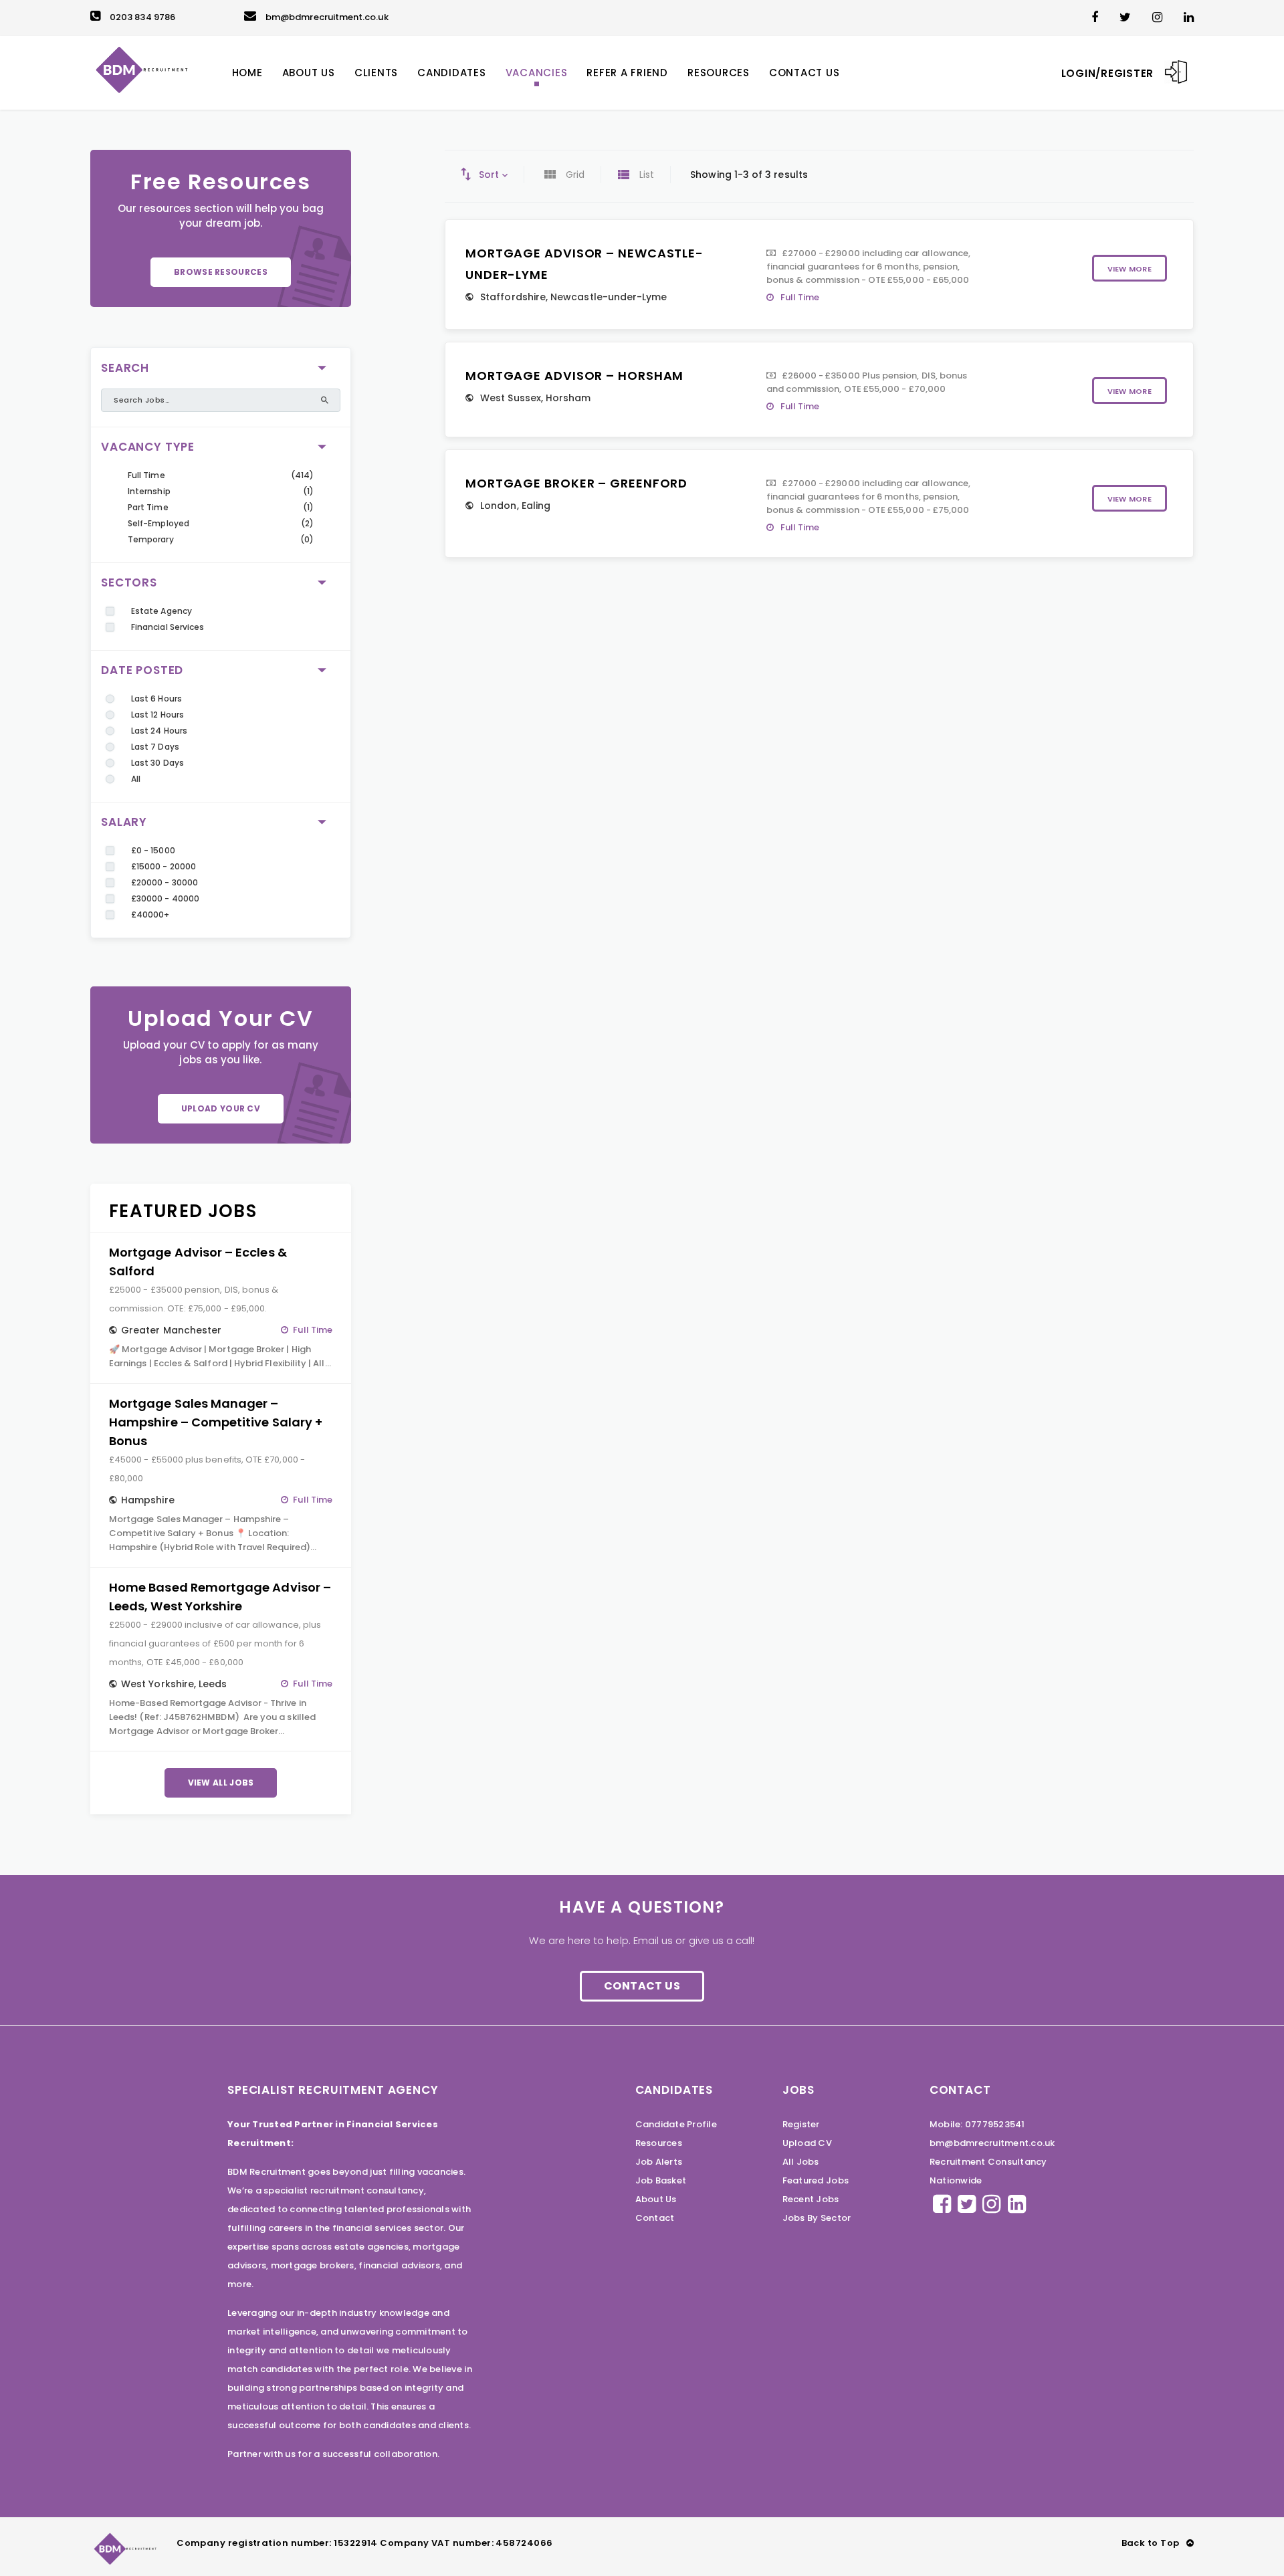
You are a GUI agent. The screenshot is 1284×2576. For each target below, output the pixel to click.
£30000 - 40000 (165, 898)
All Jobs (801, 2162)
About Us (656, 2199)
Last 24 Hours (159, 731)
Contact (655, 2218)
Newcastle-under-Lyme (609, 297)
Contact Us (642, 1986)
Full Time (146, 475)
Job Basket (661, 2180)
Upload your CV (221, 1108)
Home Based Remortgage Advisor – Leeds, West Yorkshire (220, 1597)
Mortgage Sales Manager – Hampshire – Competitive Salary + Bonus (216, 1422)
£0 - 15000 (153, 850)
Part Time (148, 507)
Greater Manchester (171, 1330)
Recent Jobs (811, 2199)
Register (801, 2124)
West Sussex (511, 398)
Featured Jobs (816, 2180)
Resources (659, 2143)
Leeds (213, 1684)
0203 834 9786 (142, 17)
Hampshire (148, 1500)
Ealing (536, 506)
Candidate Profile (676, 2124)
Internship (149, 491)
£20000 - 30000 (165, 882)
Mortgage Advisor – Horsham (574, 375)
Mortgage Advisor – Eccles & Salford (198, 1262)
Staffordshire (513, 297)
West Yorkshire (157, 1684)
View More (1130, 269)
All (136, 779)
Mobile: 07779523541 (977, 2124)
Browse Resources (221, 272)
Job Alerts (659, 2162)
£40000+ (150, 915)
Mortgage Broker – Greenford (576, 483)
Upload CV (807, 2143)
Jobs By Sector (817, 2218)
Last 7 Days (155, 747)
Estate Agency (162, 611)
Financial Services (168, 627)
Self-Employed (158, 523)
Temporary (151, 539)
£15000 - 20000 (164, 866)
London (498, 506)
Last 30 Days (157, 763)
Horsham (568, 398)
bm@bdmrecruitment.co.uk (327, 17)
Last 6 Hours (156, 699)
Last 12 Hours (157, 715)
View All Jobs (221, 1783)
